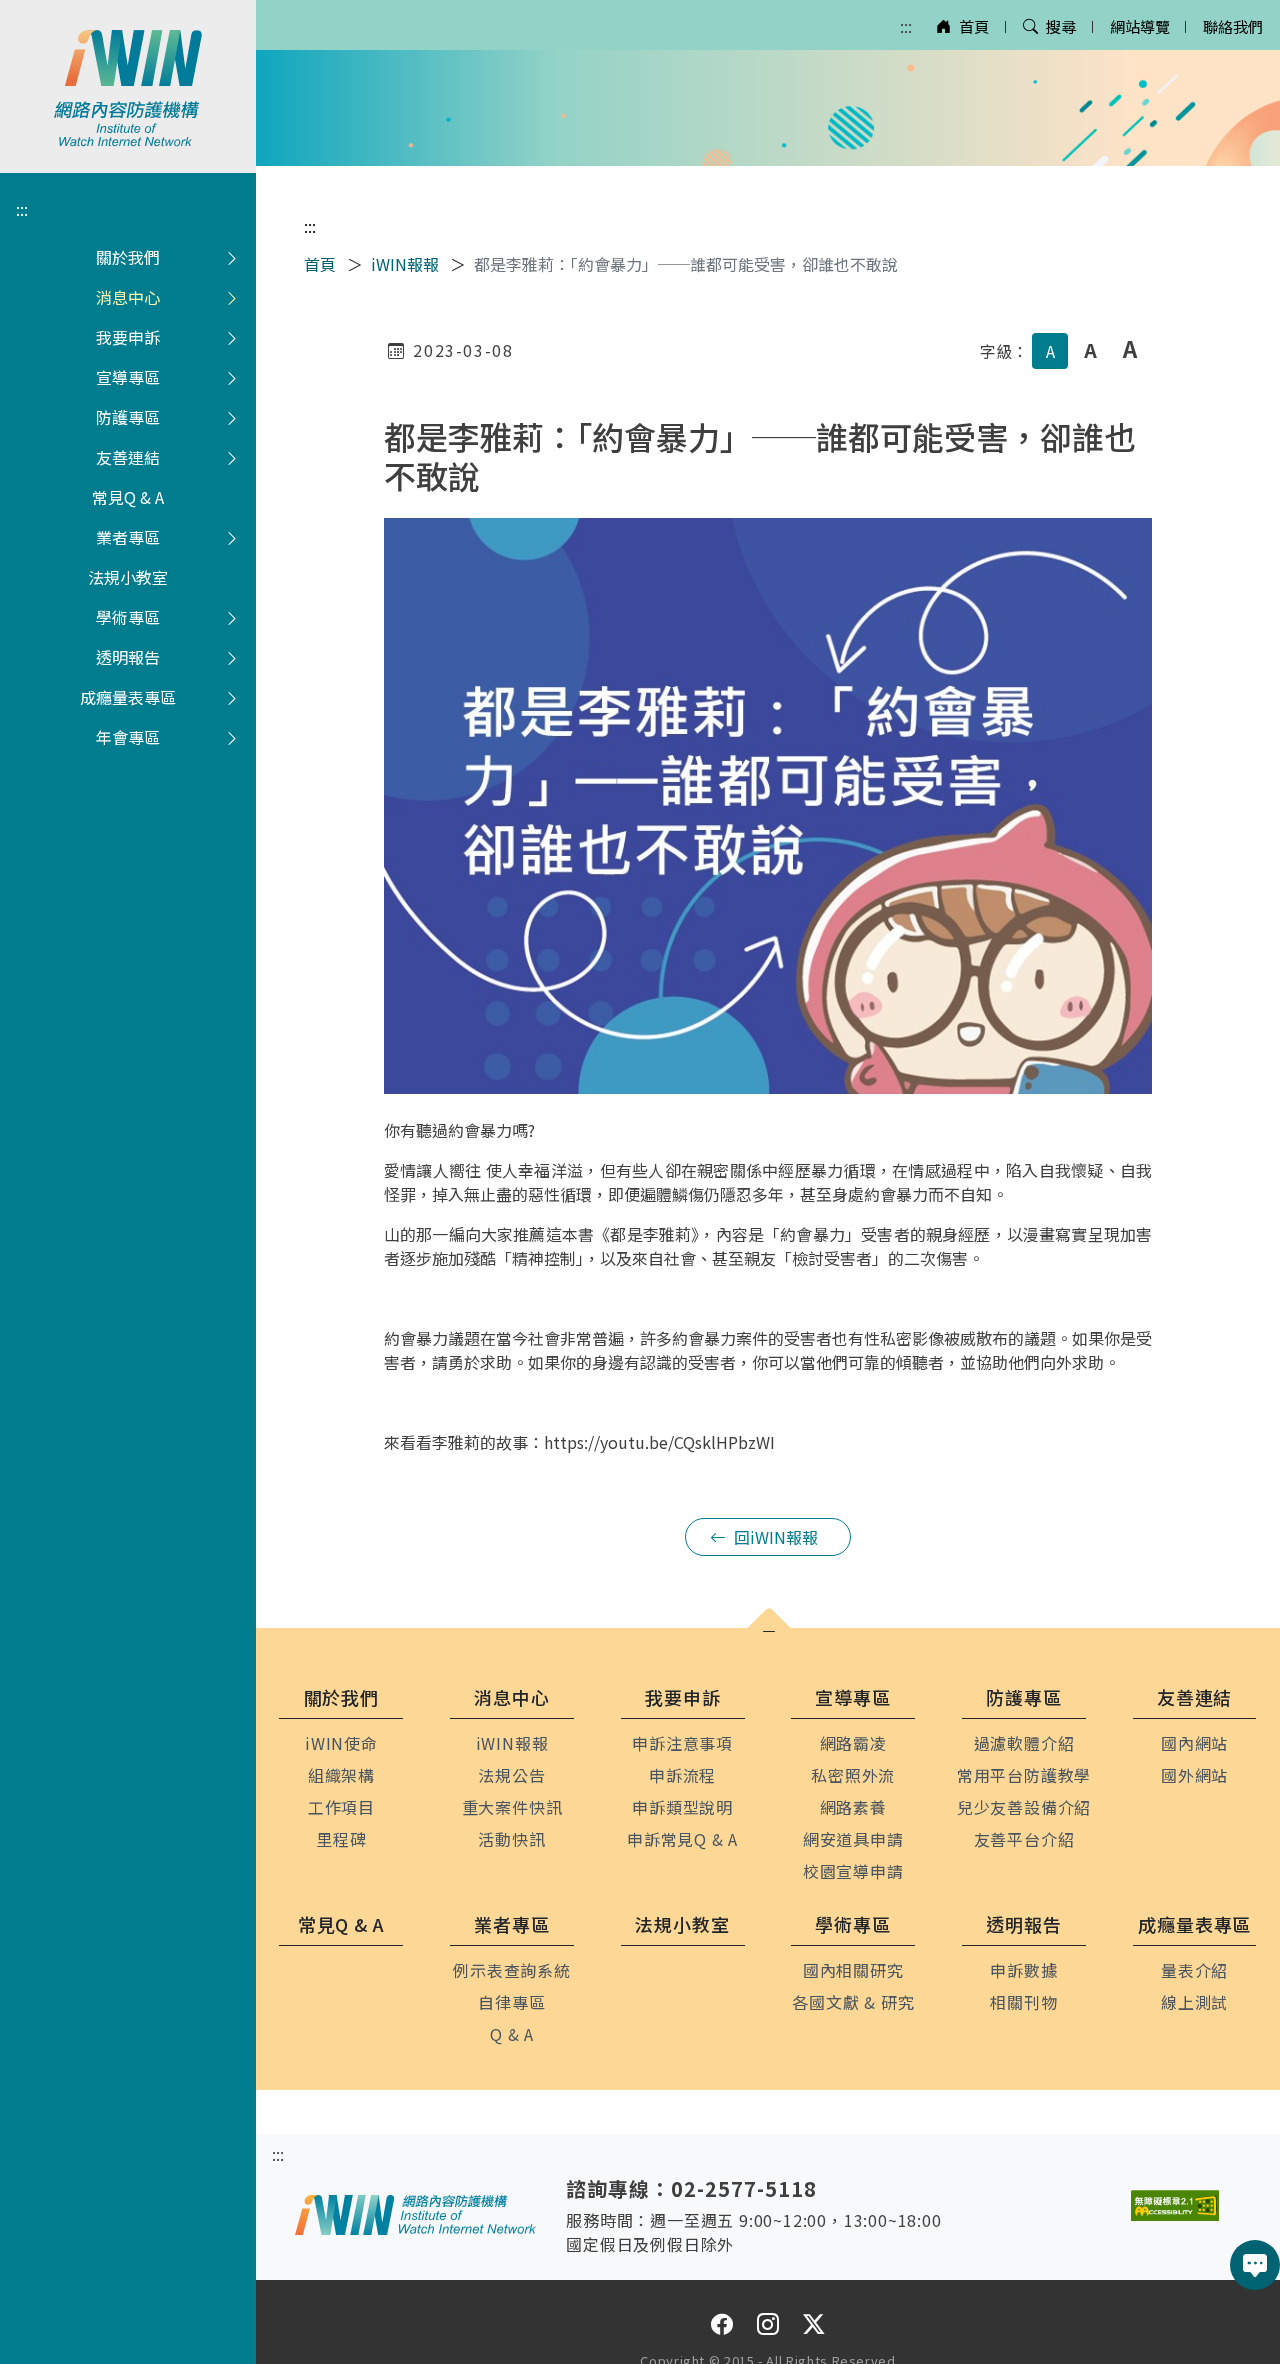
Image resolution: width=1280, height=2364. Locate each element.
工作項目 (341, 1807)
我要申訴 (128, 337)
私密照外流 (853, 1775)
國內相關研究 (853, 1970)
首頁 (974, 26)
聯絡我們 (1233, 26)
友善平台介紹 (1024, 1839)
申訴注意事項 (682, 1743)
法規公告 (511, 1775)
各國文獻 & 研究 (853, 2002)
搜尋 (1061, 26)
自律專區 (511, 2002)
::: (906, 26)
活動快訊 (511, 1839)
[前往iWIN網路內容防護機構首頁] (128, 86)
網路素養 (853, 1807)
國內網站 (1194, 1743)
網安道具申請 (853, 1839)
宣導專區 (128, 377)
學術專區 (128, 617)
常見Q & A (128, 497)
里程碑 (341, 1839)
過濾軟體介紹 (1024, 1743)
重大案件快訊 (512, 1807)
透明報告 (128, 657)
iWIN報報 (405, 264)
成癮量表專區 (128, 697)
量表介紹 (1194, 1970)
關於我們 (128, 257)
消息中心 (128, 297)
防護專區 (128, 417)
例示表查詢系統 (512, 1970)
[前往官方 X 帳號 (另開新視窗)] (814, 2323)
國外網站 (1194, 1775)
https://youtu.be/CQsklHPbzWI (659, 1442)
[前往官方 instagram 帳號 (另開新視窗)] (768, 2323)
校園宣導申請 (853, 1871)
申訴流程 (682, 1775)
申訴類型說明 (682, 1807)
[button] (769, 1632)
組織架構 (341, 1775)
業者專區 (128, 537)
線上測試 (1194, 2002)
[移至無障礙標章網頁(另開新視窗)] (1175, 2205)
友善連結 (128, 457)
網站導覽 (1140, 26)
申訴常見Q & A (682, 1839)
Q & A (512, 2034)
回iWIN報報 (776, 1537)
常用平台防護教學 (1024, 1775)
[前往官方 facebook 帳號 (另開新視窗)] (722, 2323)
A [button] (1050, 351)
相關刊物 (1023, 2002)
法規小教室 (128, 577)
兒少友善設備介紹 (1024, 1807)
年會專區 (128, 737)
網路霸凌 (853, 1743)
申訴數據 (1023, 1970)
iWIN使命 (341, 1743)
